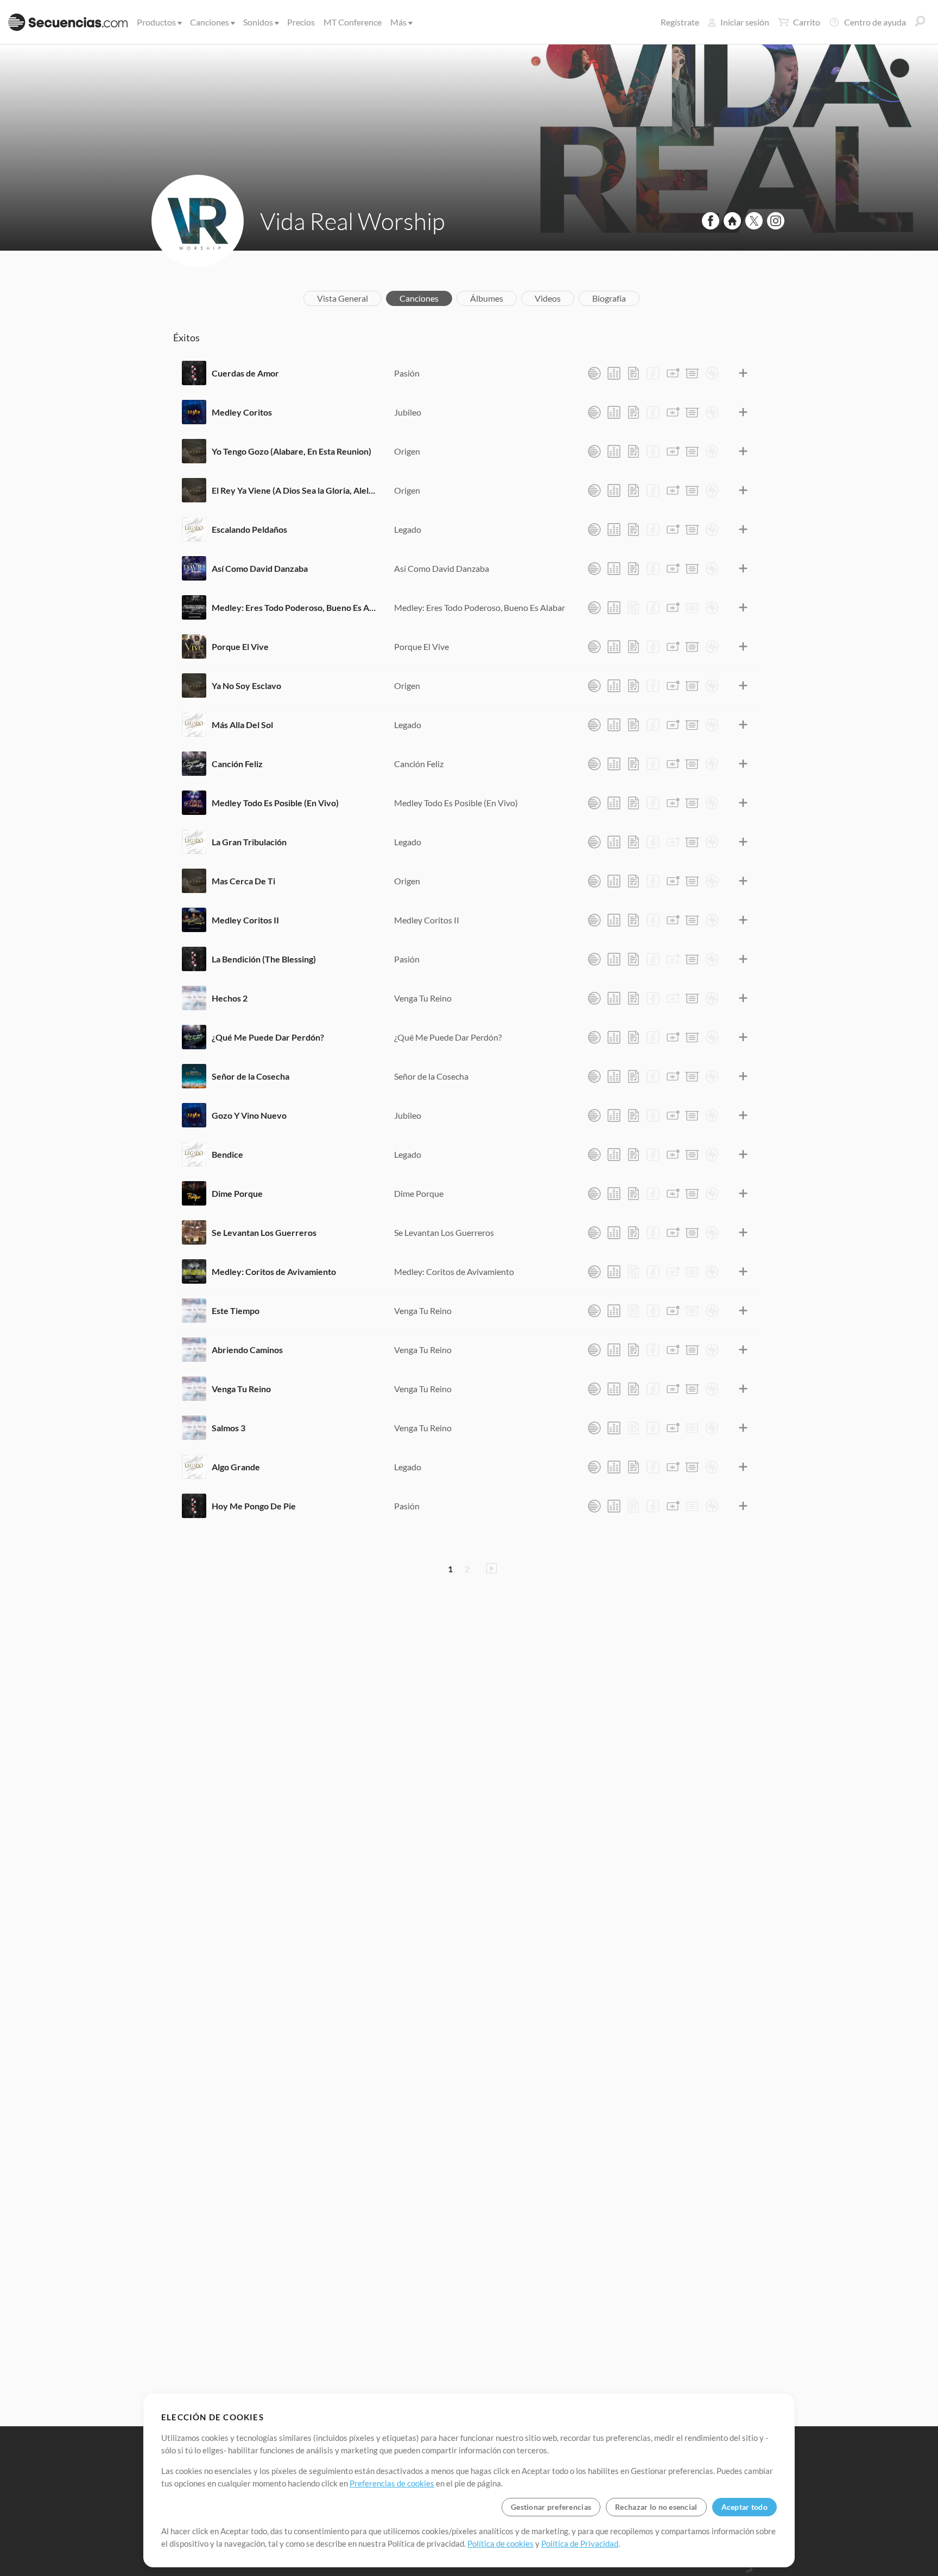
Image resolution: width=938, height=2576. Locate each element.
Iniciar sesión (745, 22)
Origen (407, 451)
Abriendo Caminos (247, 1350)
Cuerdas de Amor (245, 373)
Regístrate (680, 22)
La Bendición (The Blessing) (264, 959)
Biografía (609, 298)
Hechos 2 (230, 998)
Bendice (227, 1154)
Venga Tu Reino (423, 998)
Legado (408, 529)
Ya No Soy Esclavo (246, 686)
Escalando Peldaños (249, 529)
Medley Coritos (242, 412)
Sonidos (258, 22)
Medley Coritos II (245, 920)
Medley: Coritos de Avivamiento (274, 1271)
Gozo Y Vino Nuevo (249, 1115)
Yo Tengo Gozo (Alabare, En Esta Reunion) (291, 451)
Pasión (407, 373)
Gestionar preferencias (551, 2507)
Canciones (210, 22)
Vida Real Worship (353, 221)
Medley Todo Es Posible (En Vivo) (275, 803)
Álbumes (487, 298)
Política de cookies (500, 2543)
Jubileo (408, 412)
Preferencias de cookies (392, 2483)
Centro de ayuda (875, 22)
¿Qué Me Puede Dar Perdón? (268, 1037)
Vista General (343, 298)
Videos (548, 298)
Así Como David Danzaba (260, 568)
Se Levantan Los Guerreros (264, 1232)
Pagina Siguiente (492, 1568)
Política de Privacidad (580, 2543)
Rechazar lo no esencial (656, 2507)
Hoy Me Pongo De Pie (254, 1506)
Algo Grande (236, 1467)
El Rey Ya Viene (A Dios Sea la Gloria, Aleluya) (295, 490)
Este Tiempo (236, 1311)
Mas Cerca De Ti (243, 881)
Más (398, 22)
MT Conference (353, 22)
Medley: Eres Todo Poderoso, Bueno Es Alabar (295, 607)
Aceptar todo (744, 2507)
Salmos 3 (229, 1428)
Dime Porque (237, 1193)
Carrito (807, 22)
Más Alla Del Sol (242, 725)
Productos (156, 22)
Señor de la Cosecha (251, 1076)
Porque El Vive (240, 646)
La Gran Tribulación (249, 842)
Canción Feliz (237, 764)
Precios (301, 22)
